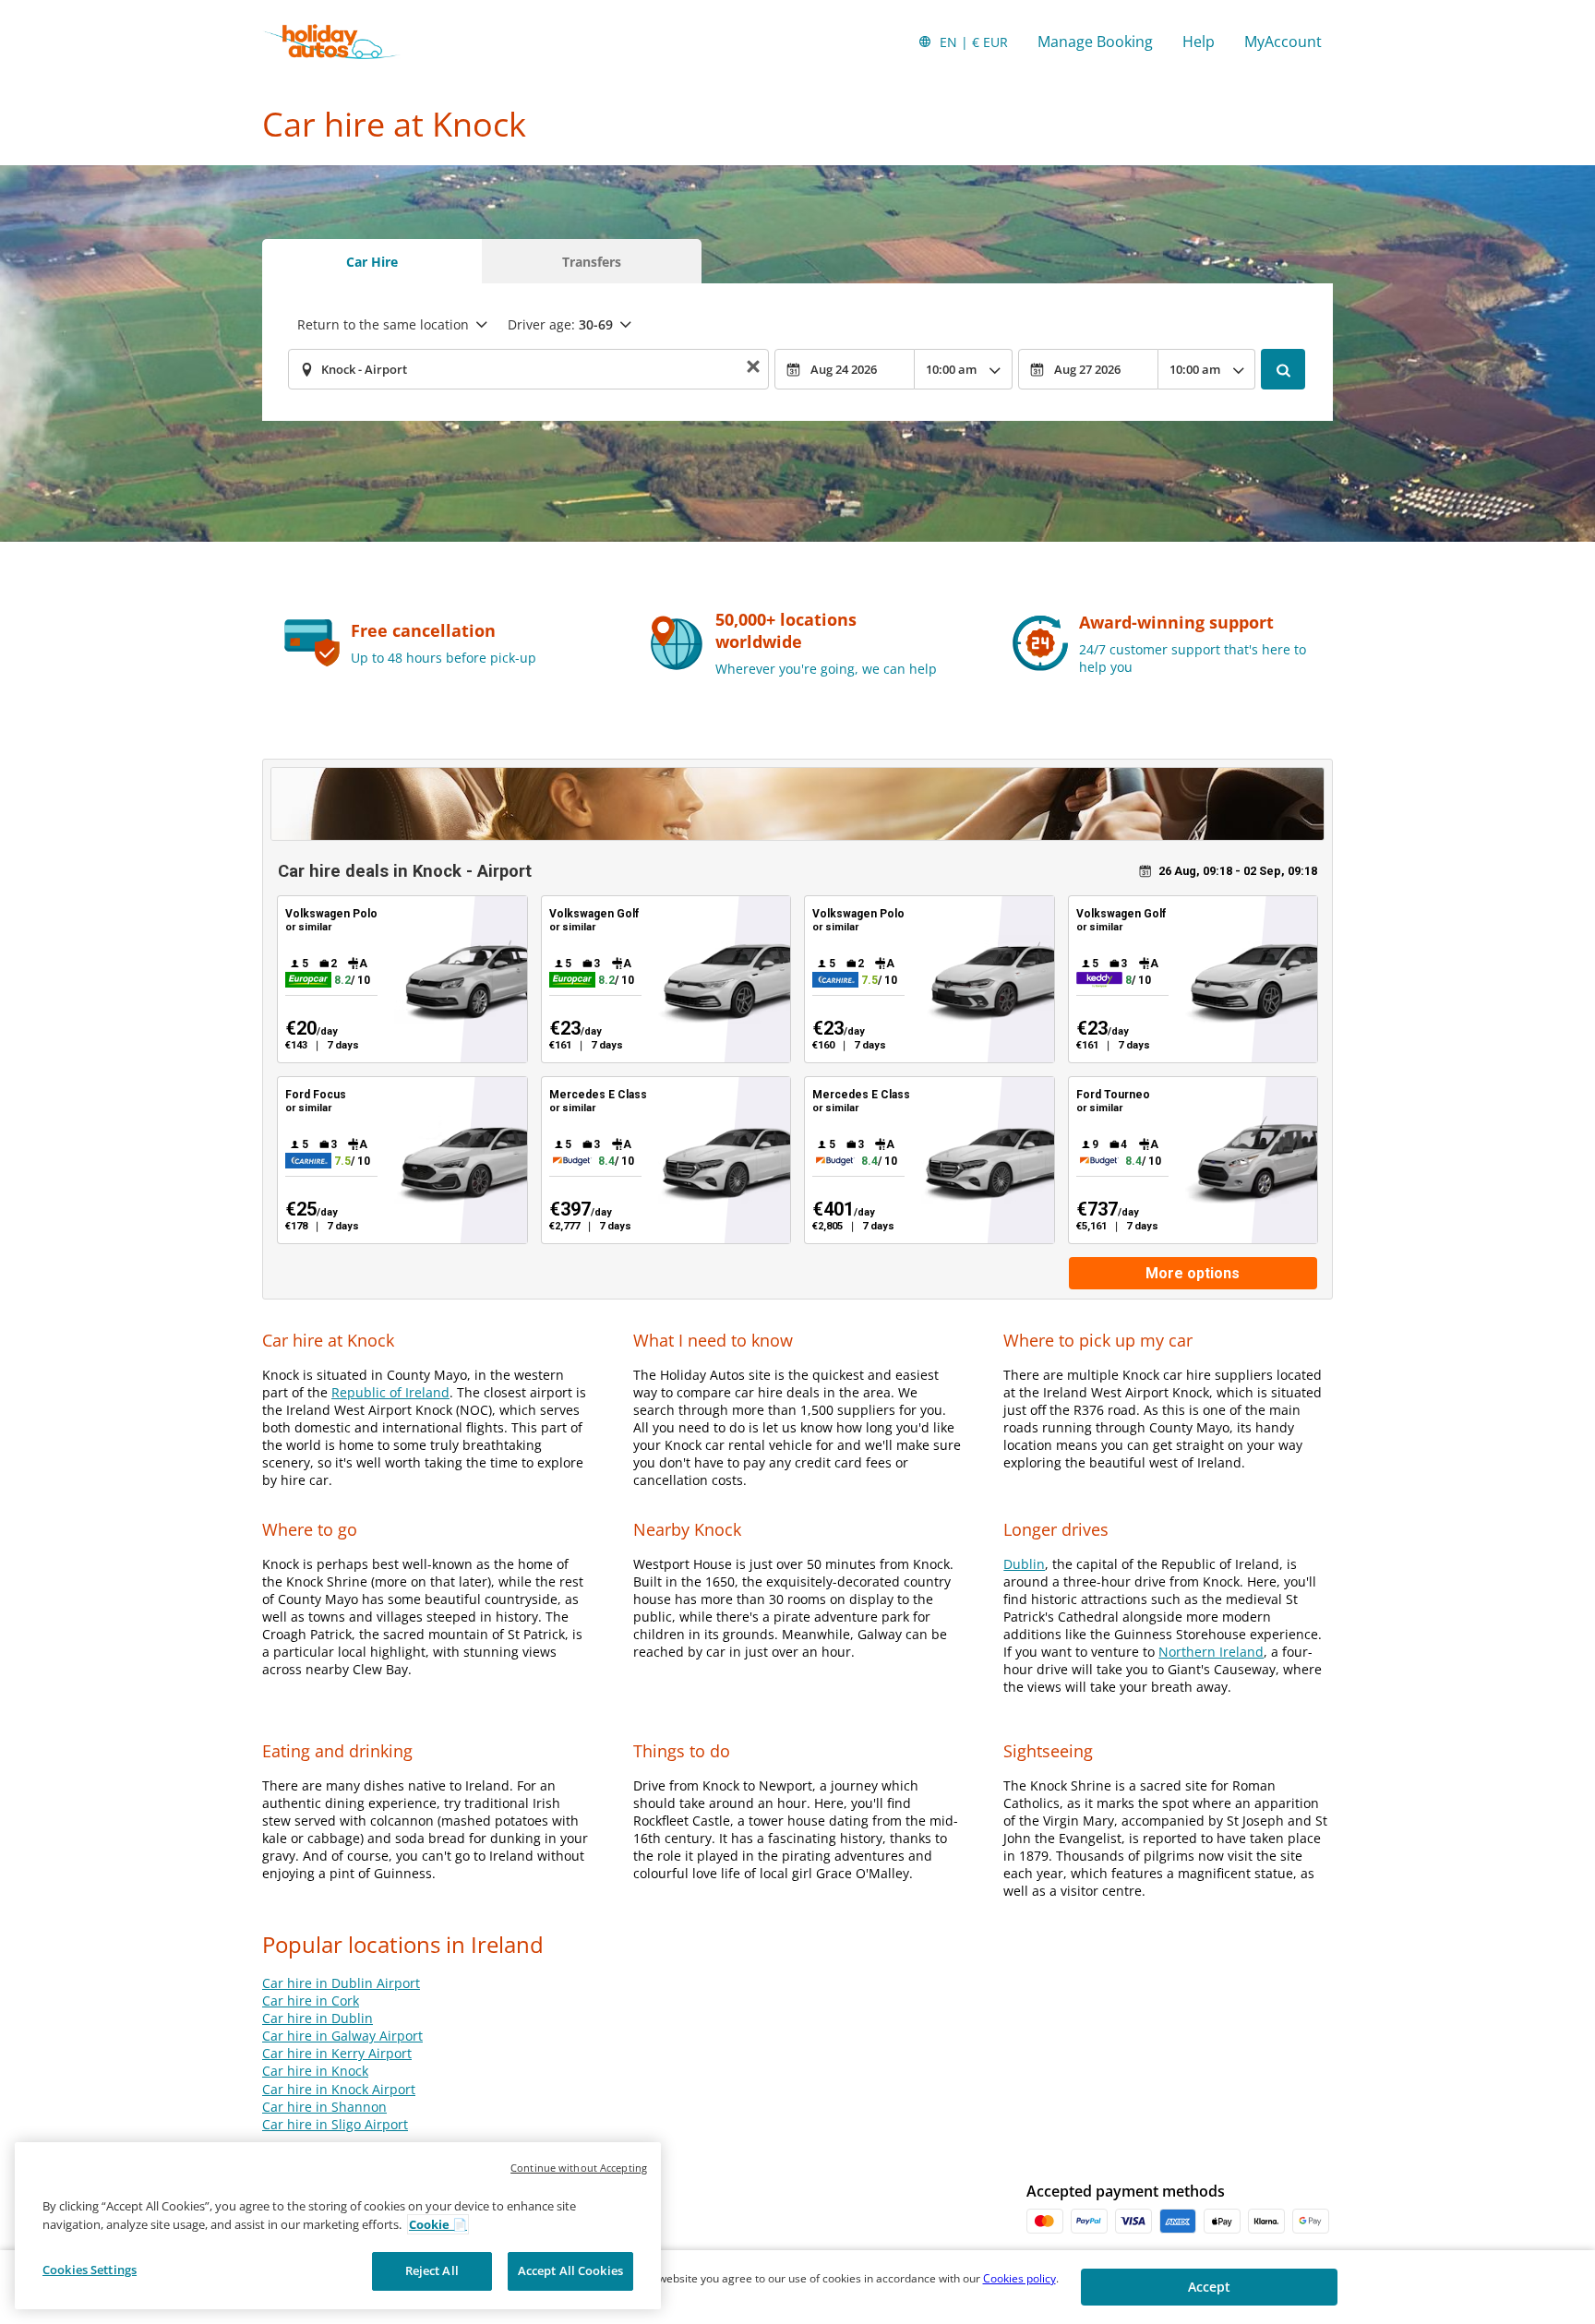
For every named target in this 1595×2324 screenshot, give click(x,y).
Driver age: (560, 324)
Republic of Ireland (390, 1392)
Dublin (1024, 1564)
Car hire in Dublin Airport (341, 1983)
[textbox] (528, 369)
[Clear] (753, 370)
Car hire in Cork (311, 2001)
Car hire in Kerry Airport (337, 2053)
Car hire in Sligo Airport (335, 2124)
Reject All (432, 2270)
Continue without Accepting (579, 2168)
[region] (338, 2226)
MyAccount (1283, 42)
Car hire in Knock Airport (339, 2089)
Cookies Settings (90, 2270)
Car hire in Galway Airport (342, 2036)
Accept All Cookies (570, 2270)
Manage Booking (1095, 42)
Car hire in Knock (315, 2071)
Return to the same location (383, 324)
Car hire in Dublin (318, 2018)
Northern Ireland (1211, 1652)
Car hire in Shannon (324, 2107)
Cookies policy (1019, 2278)
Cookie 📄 (438, 2224)
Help (1199, 42)
